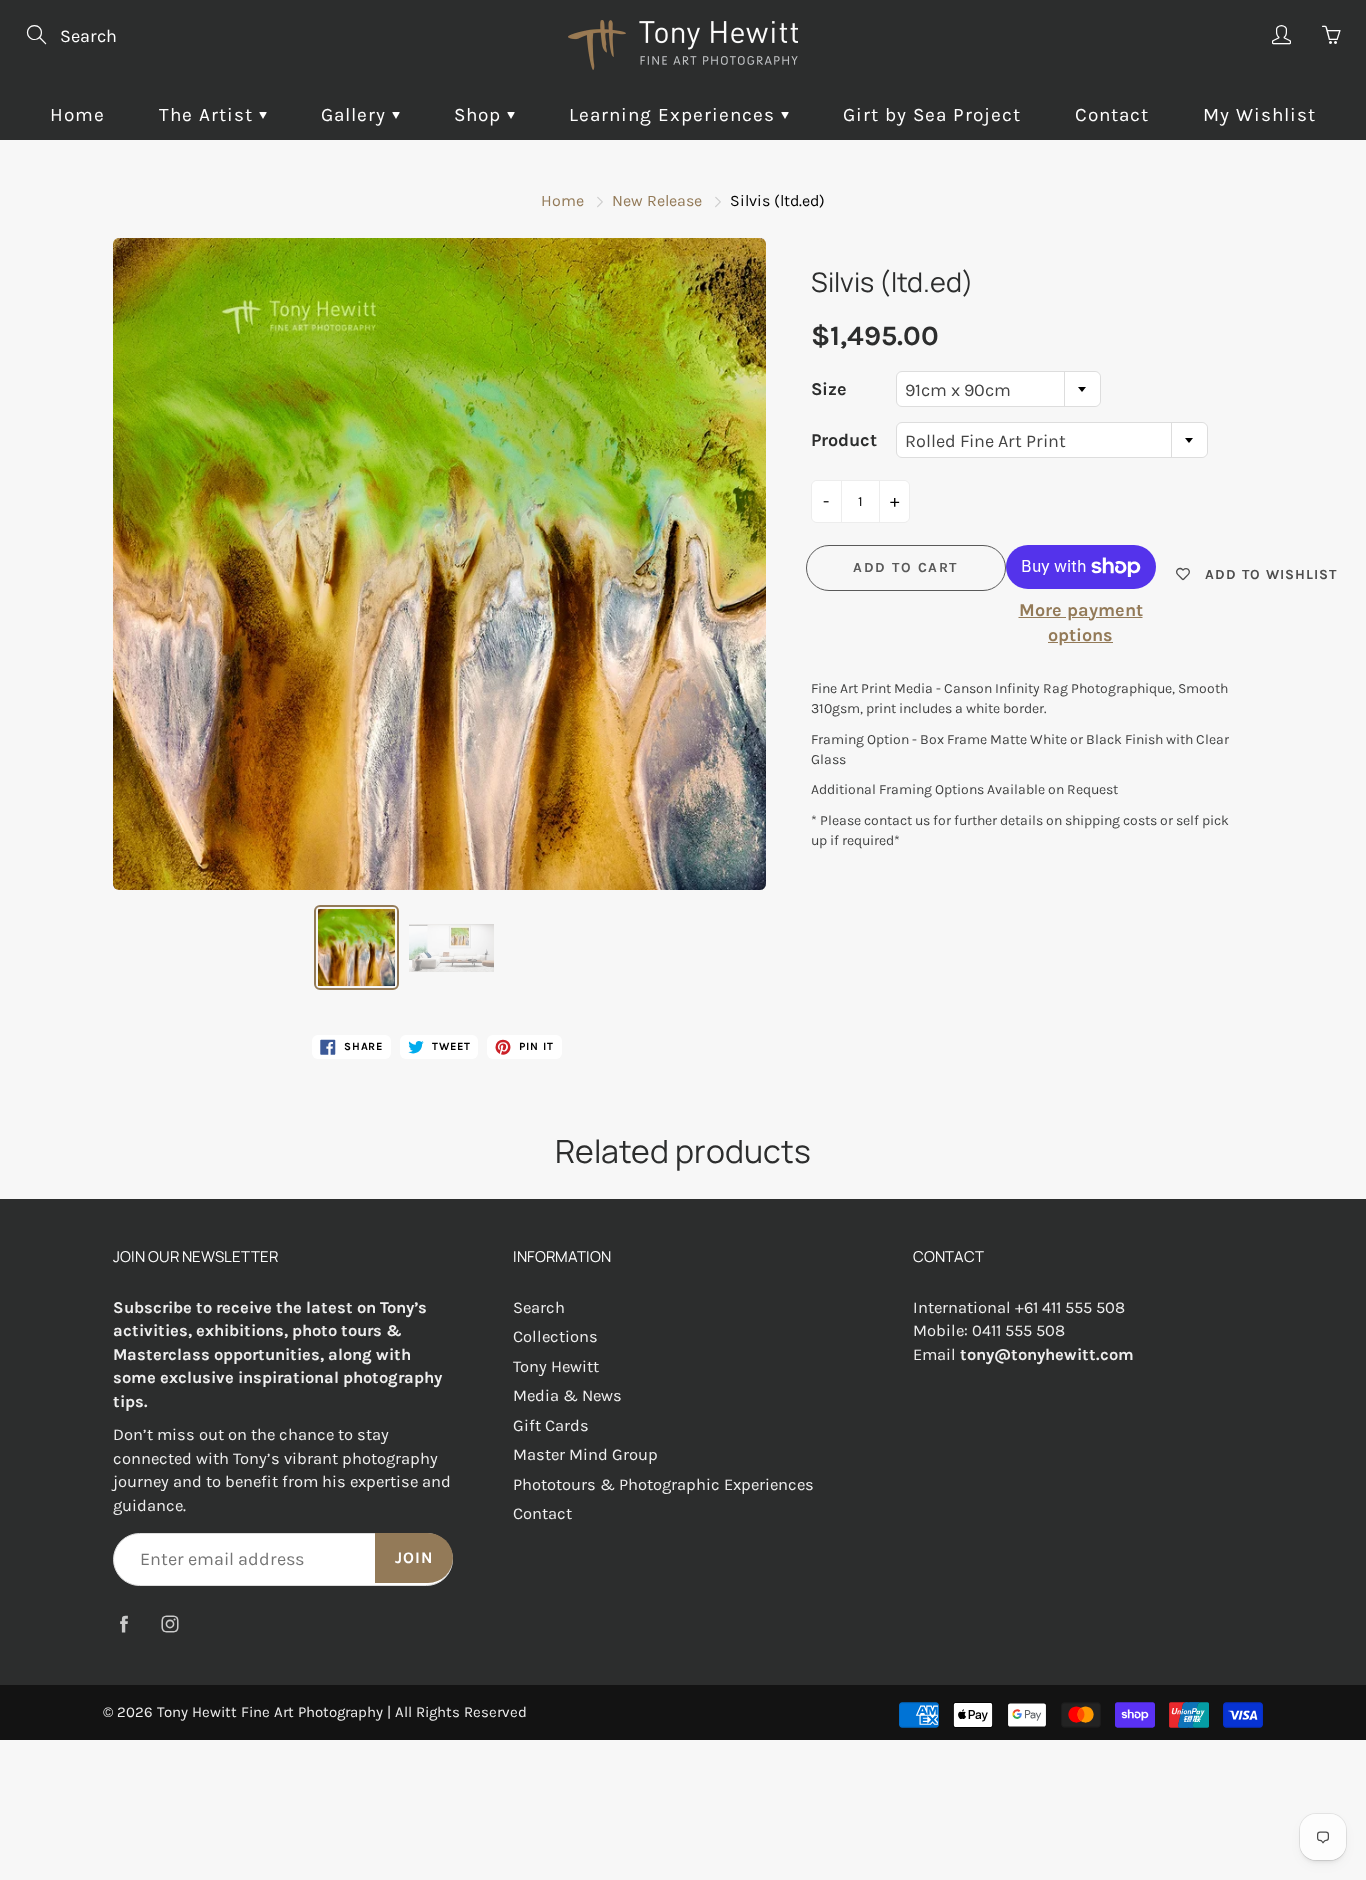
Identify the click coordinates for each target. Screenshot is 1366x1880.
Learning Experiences (675, 115)
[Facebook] (123, 1623)
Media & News (567, 1395)
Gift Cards (551, 1425)
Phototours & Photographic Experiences (663, 1484)
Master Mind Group (585, 1454)
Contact (1112, 115)
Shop (480, 115)
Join (414, 1557)
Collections (555, 1336)
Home (77, 115)
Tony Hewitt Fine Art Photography (270, 1712)
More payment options (1081, 623)
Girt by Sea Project (932, 115)
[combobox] (998, 389)
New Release (657, 200)
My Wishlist (1259, 115)
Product (844, 440)
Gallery (356, 115)
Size (829, 389)
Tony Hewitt (556, 1366)
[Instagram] (169, 1623)
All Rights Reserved (461, 1712)
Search (539, 1307)
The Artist (209, 115)
